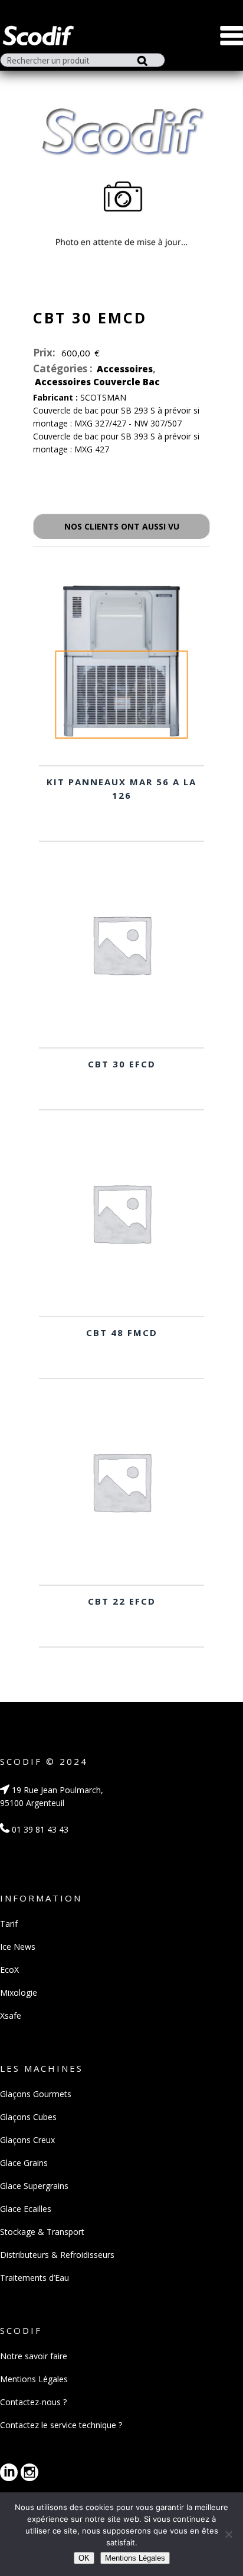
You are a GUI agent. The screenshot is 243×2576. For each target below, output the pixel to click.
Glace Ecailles (26, 2209)
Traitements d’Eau (35, 2278)
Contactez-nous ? (33, 2402)
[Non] (228, 2534)
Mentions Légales (34, 2379)
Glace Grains (24, 2163)
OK (84, 2558)
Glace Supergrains (34, 2186)
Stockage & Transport (42, 2232)
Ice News (18, 1947)
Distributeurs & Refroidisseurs (57, 2255)
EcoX (9, 1970)
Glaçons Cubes (28, 2117)
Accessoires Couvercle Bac (97, 382)
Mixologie (19, 1993)
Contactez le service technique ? (61, 2425)
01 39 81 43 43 (39, 1829)
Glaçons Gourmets (36, 2094)
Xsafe (11, 2016)
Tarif (9, 1924)
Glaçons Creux (27, 2140)
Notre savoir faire (34, 2356)
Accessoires (125, 369)
